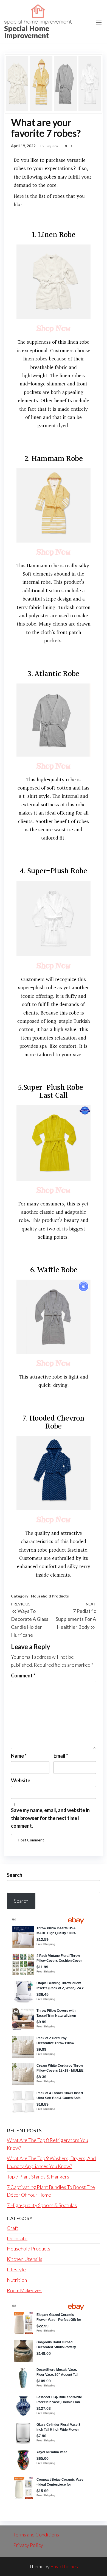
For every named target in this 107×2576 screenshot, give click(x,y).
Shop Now (53, 328)
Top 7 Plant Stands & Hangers (38, 2177)
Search (15, 1875)
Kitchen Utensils (25, 2259)
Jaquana (52, 146)
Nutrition (17, 2280)
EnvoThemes (64, 2566)
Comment (23, 1675)
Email (61, 1756)
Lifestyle (16, 2269)
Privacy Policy (28, 2545)
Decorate (17, 2238)
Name (19, 1756)
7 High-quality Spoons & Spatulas (42, 2205)
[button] (99, 23)
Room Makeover (24, 2290)
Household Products (50, 1596)
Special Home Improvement (27, 32)
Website (21, 1780)
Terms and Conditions (36, 2535)
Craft (13, 2228)
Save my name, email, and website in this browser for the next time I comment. (50, 1818)
